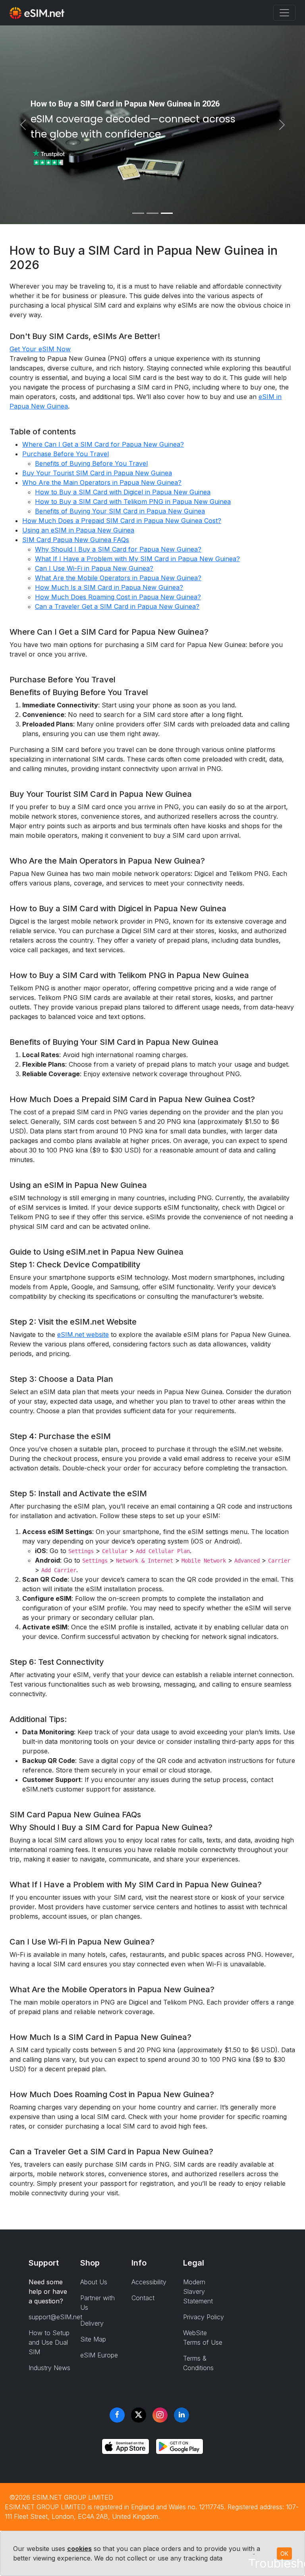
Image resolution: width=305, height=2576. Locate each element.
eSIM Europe (99, 2355)
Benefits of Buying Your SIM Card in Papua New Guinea (120, 511)
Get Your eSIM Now (40, 349)
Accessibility (149, 2282)
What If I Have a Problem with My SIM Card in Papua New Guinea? (137, 559)
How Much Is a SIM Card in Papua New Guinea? (109, 587)
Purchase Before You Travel (66, 454)
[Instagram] (160, 2415)
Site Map (93, 2339)
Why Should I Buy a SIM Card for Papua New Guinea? (118, 549)
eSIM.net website (83, 1334)
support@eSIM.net (55, 2317)
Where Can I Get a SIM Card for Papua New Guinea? (103, 444)
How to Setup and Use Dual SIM (49, 2342)
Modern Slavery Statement (198, 2291)
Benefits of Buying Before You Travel (91, 463)
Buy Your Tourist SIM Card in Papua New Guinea (97, 473)
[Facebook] (117, 2415)
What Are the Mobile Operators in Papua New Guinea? (118, 578)
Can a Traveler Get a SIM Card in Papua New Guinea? (117, 606)
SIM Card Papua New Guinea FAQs (76, 540)
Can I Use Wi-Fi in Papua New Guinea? (94, 568)
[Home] (37, 13)
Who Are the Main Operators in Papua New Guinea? (102, 482)
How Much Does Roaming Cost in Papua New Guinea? (118, 597)
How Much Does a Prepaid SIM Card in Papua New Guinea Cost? (122, 521)
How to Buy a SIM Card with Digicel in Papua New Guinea (123, 492)
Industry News (49, 2368)
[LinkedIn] (181, 2415)
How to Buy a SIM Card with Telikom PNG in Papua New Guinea (133, 502)
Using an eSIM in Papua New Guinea (78, 530)
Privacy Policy (204, 2317)
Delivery (92, 2323)
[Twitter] (139, 2415)
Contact (143, 2298)
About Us (94, 2282)
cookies (79, 2549)
